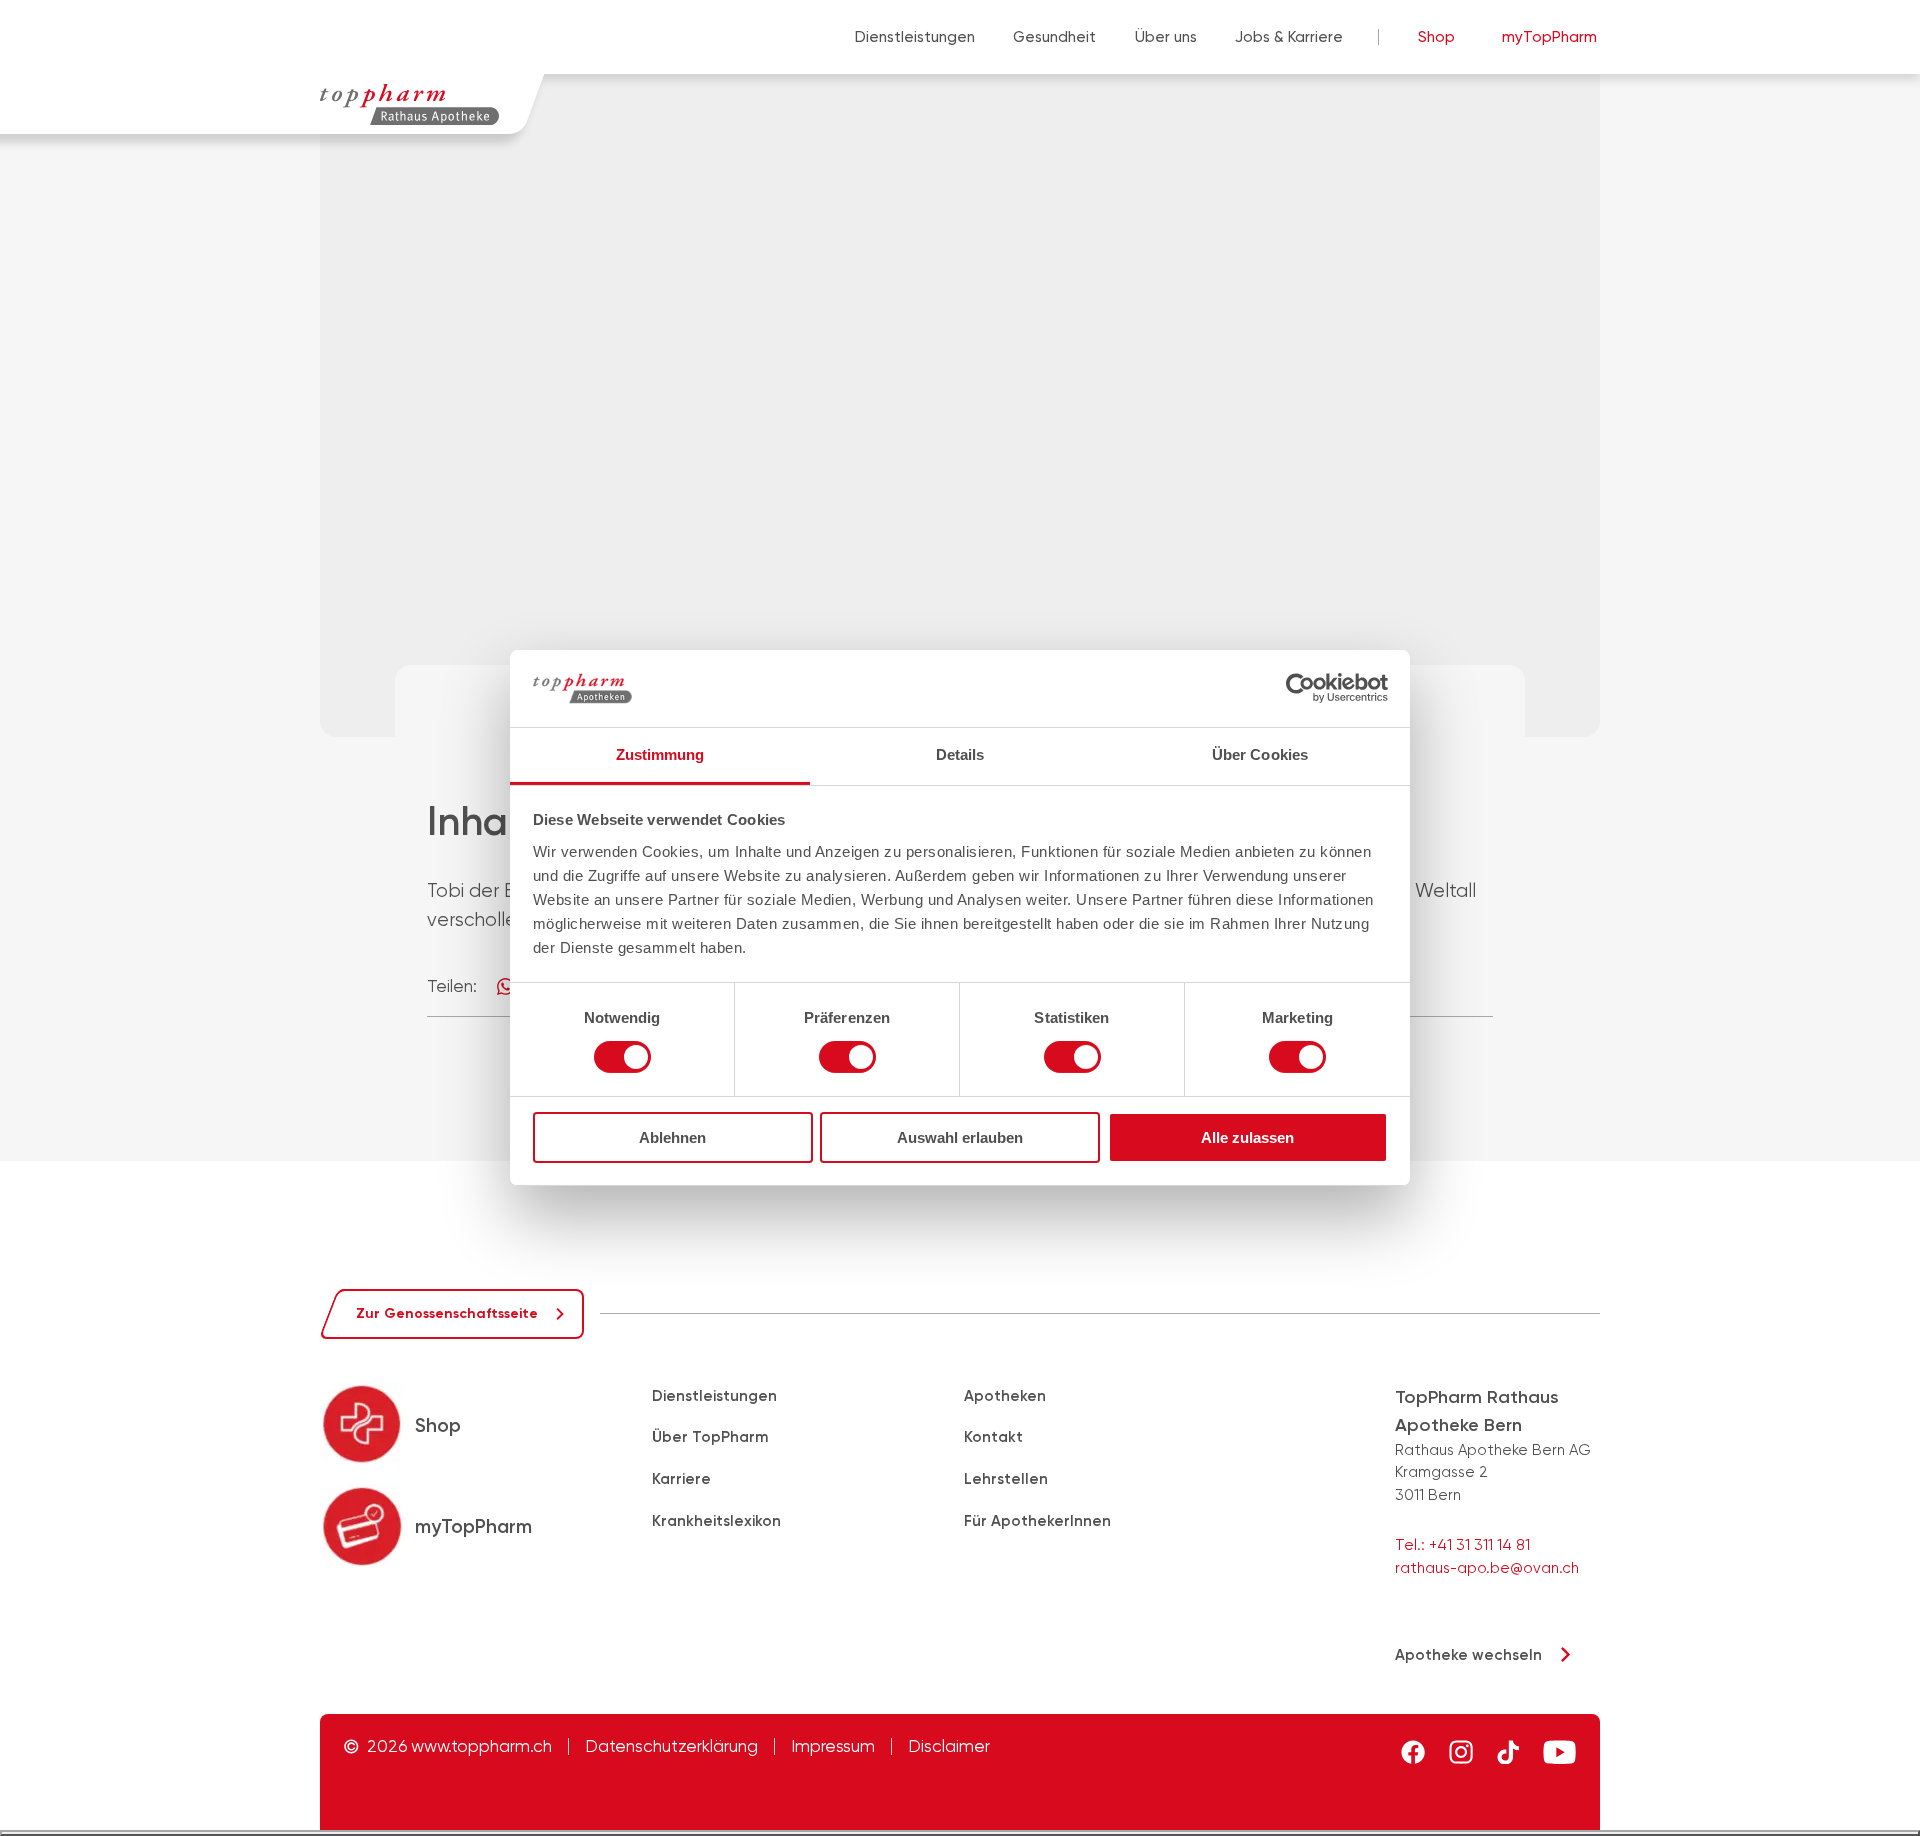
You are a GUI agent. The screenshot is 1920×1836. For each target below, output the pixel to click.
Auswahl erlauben (960, 1137)
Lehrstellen (1006, 1479)
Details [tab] (960, 754)
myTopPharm (1549, 37)
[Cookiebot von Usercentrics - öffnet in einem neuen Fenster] (1300, 688)
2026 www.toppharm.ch (459, 1746)
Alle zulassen (1247, 1137)
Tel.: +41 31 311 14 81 (1462, 1545)
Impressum (833, 1746)
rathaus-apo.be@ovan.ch (1487, 1568)
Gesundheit (1054, 37)
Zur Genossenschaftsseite (447, 1313)
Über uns (1166, 37)
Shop (1436, 37)
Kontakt (993, 1437)
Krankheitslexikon (716, 1521)
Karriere (681, 1479)
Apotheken (1005, 1396)
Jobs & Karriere (1289, 37)
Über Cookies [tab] (1260, 754)
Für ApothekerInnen (1037, 1521)
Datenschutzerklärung (671, 1746)
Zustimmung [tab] (660, 754)
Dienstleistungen (915, 37)
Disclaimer (949, 1746)
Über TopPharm (710, 1437)
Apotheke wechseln (1468, 1655)
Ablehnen (672, 1137)
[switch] (847, 1057)
